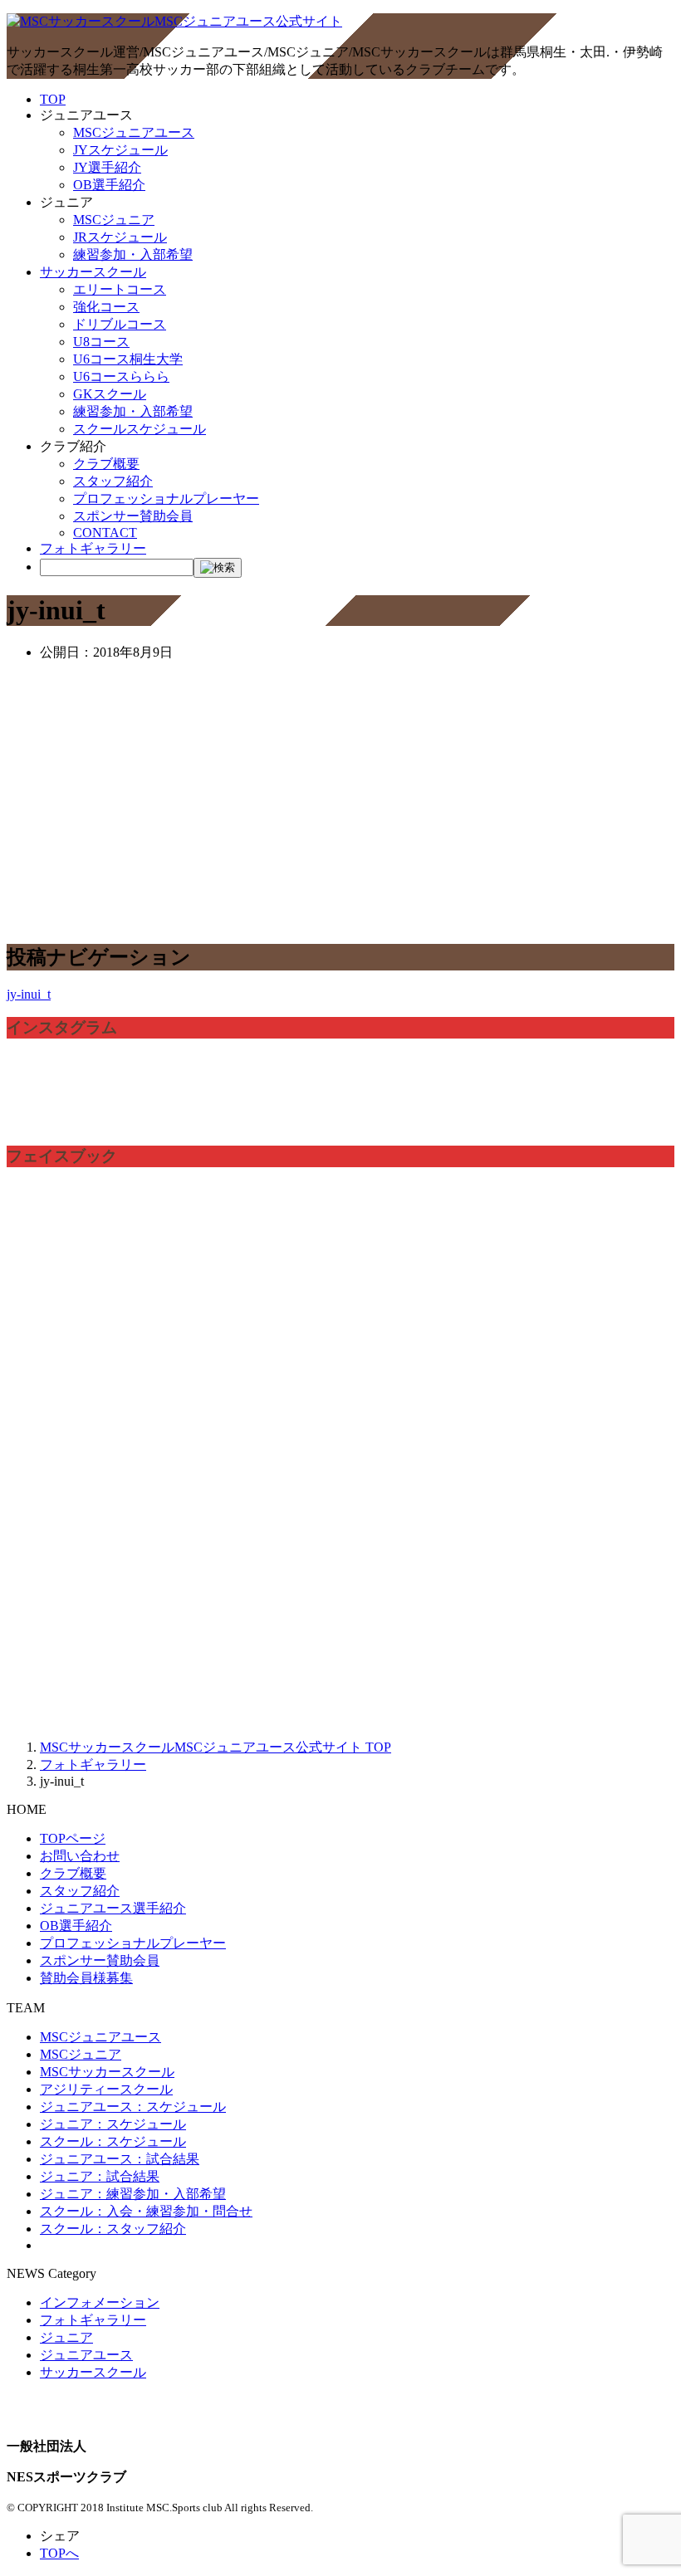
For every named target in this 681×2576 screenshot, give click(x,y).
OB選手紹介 (109, 185)
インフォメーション (100, 2302)
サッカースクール (93, 272)
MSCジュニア (114, 220)
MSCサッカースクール (107, 2072)
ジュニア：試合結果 (100, 2176)
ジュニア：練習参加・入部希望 (133, 2194)
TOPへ (59, 2553)
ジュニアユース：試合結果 (120, 2159)
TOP (53, 99)
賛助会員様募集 (86, 1978)
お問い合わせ (80, 1856)
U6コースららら (121, 376)
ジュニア (66, 2337)
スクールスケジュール (140, 429)
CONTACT (105, 533)
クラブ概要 (106, 464)
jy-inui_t (29, 994)
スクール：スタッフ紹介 (113, 2229)
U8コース (101, 342)
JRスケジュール (120, 237)
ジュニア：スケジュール (113, 2124)
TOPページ (73, 1838)
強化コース (106, 307)
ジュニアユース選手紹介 (113, 1908)
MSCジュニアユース (134, 132)
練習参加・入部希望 (133, 254)
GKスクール (110, 394)
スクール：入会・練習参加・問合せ (146, 2211)
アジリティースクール (106, 2089)
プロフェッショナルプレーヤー (166, 499)
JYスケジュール (120, 150)
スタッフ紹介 (113, 481)
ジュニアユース (86, 2355)
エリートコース (120, 289)
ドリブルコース (120, 324)
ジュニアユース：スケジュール (133, 2107)
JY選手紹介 (107, 167)
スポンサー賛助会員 (133, 516)
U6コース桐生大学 (128, 359)
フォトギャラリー (93, 548)
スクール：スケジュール (113, 2141)
